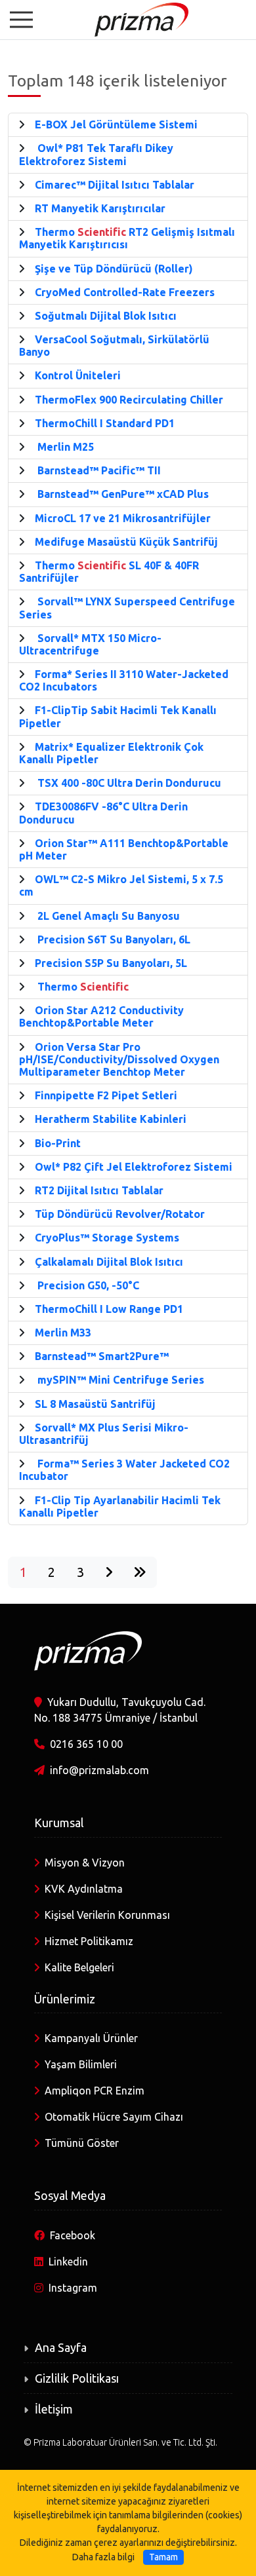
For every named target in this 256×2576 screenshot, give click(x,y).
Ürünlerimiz (65, 1999)
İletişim (54, 2409)
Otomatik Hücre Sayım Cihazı (114, 2117)
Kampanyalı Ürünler (91, 2038)
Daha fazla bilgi (103, 2557)
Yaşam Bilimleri (81, 2064)
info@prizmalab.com (99, 1770)
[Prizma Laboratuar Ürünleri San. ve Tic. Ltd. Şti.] (128, 18)
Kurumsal (59, 1823)
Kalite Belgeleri (79, 1967)
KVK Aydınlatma (84, 1889)
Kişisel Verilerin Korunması (107, 1915)
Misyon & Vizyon (85, 1863)
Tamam (163, 2557)
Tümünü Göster (82, 2143)
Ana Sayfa (61, 2347)
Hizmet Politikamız (89, 1941)
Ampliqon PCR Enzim (95, 2091)
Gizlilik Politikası (77, 2378)
